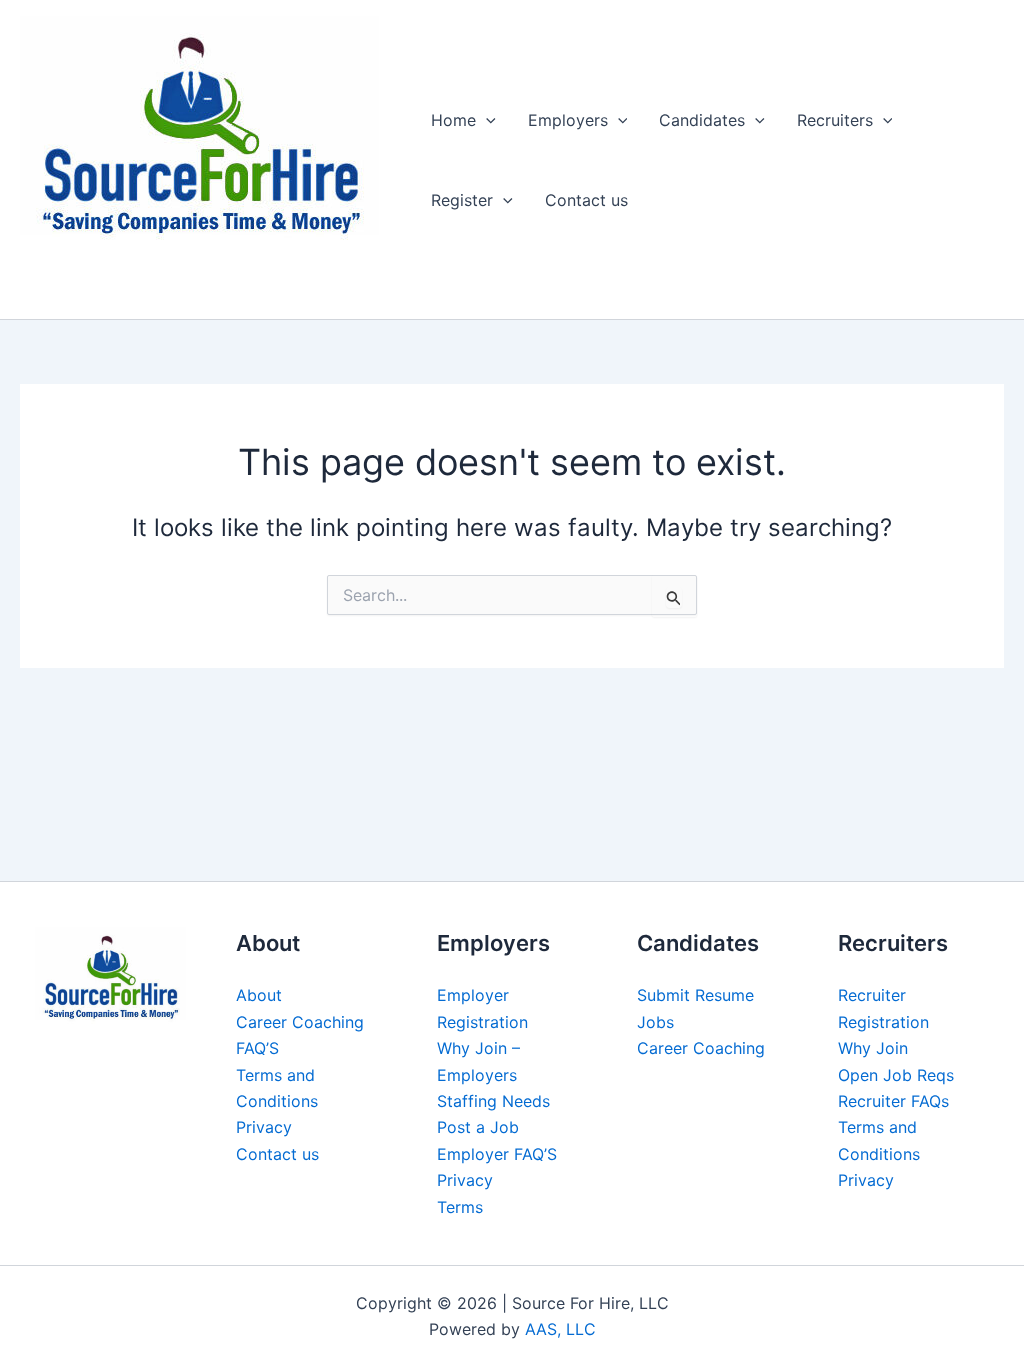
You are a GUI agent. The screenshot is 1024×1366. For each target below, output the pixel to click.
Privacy (264, 1127)
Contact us (586, 200)
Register (462, 200)
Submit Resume (695, 995)
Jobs (655, 1022)
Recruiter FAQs (893, 1101)
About (259, 995)
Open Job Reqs (896, 1075)
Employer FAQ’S (497, 1154)
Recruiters (835, 120)
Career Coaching (300, 1022)
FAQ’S (257, 1048)
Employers (568, 120)
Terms (460, 1207)
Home (453, 120)
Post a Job (478, 1127)
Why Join (873, 1048)
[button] (486, 120)
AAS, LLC (560, 1329)
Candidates (702, 120)
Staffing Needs (493, 1101)
